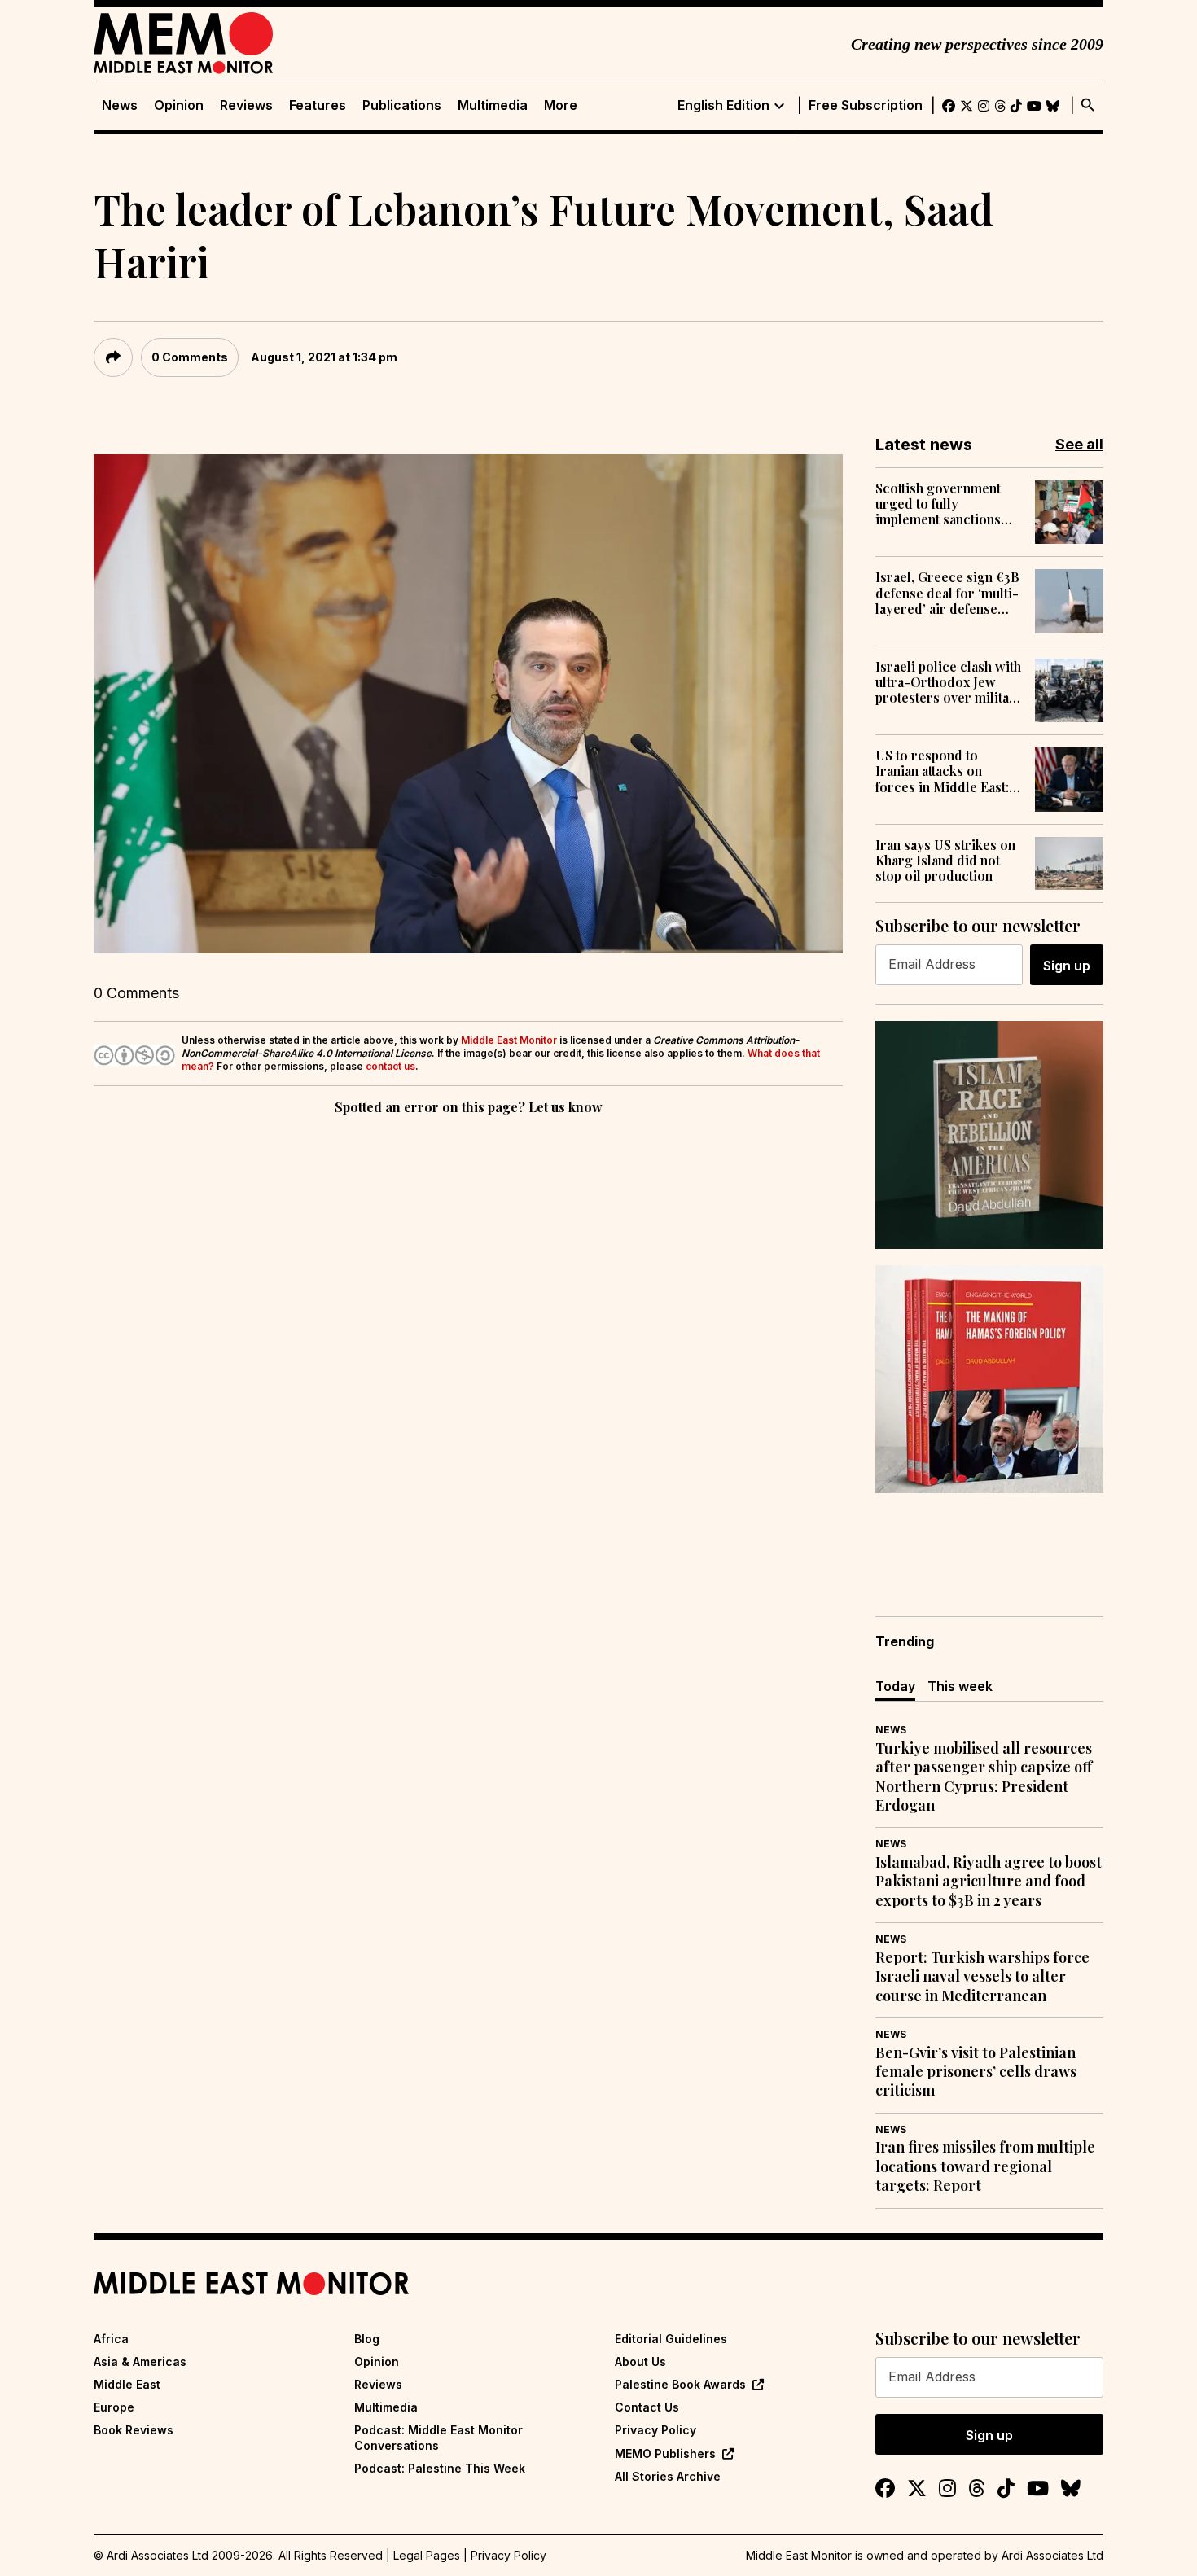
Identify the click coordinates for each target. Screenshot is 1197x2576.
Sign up (1067, 966)
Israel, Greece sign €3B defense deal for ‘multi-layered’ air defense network (947, 593)
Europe (114, 2407)
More (561, 105)
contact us (390, 1066)
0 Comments (190, 357)
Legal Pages (427, 2555)
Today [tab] (895, 1686)
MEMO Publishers (665, 2453)
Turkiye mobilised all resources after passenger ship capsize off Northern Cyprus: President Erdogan (984, 1777)
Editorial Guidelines (671, 2339)
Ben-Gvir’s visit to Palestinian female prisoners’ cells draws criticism (976, 2072)
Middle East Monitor (509, 1040)
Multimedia (493, 105)
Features (318, 105)
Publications (402, 105)
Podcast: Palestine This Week (440, 2468)
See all (1079, 444)
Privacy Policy (655, 2430)
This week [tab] (960, 1686)
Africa (111, 2339)
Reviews (246, 105)
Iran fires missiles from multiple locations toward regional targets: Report (985, 2166)
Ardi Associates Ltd (1052, 2555)
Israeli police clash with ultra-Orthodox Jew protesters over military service (949, 682)
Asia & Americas (140, 2361)
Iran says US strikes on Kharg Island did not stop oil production (945, 861)
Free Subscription (866, 105)
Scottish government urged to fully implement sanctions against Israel (938, 504)
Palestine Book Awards (680, 2384)
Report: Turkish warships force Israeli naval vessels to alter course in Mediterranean (982, 1977)
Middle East (127, 2384)
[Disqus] (468, 1343)
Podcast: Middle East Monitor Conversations (438, 2437)
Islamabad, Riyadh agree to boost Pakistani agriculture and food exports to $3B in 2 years (989, 1882)
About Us (640, 2361)
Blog (367, 2339)
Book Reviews (134, 2430)
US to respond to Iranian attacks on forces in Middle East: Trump (942, 771)
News (120, 105)
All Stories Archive (668, 2476)
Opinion (179, 105)
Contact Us (647, 2407)
